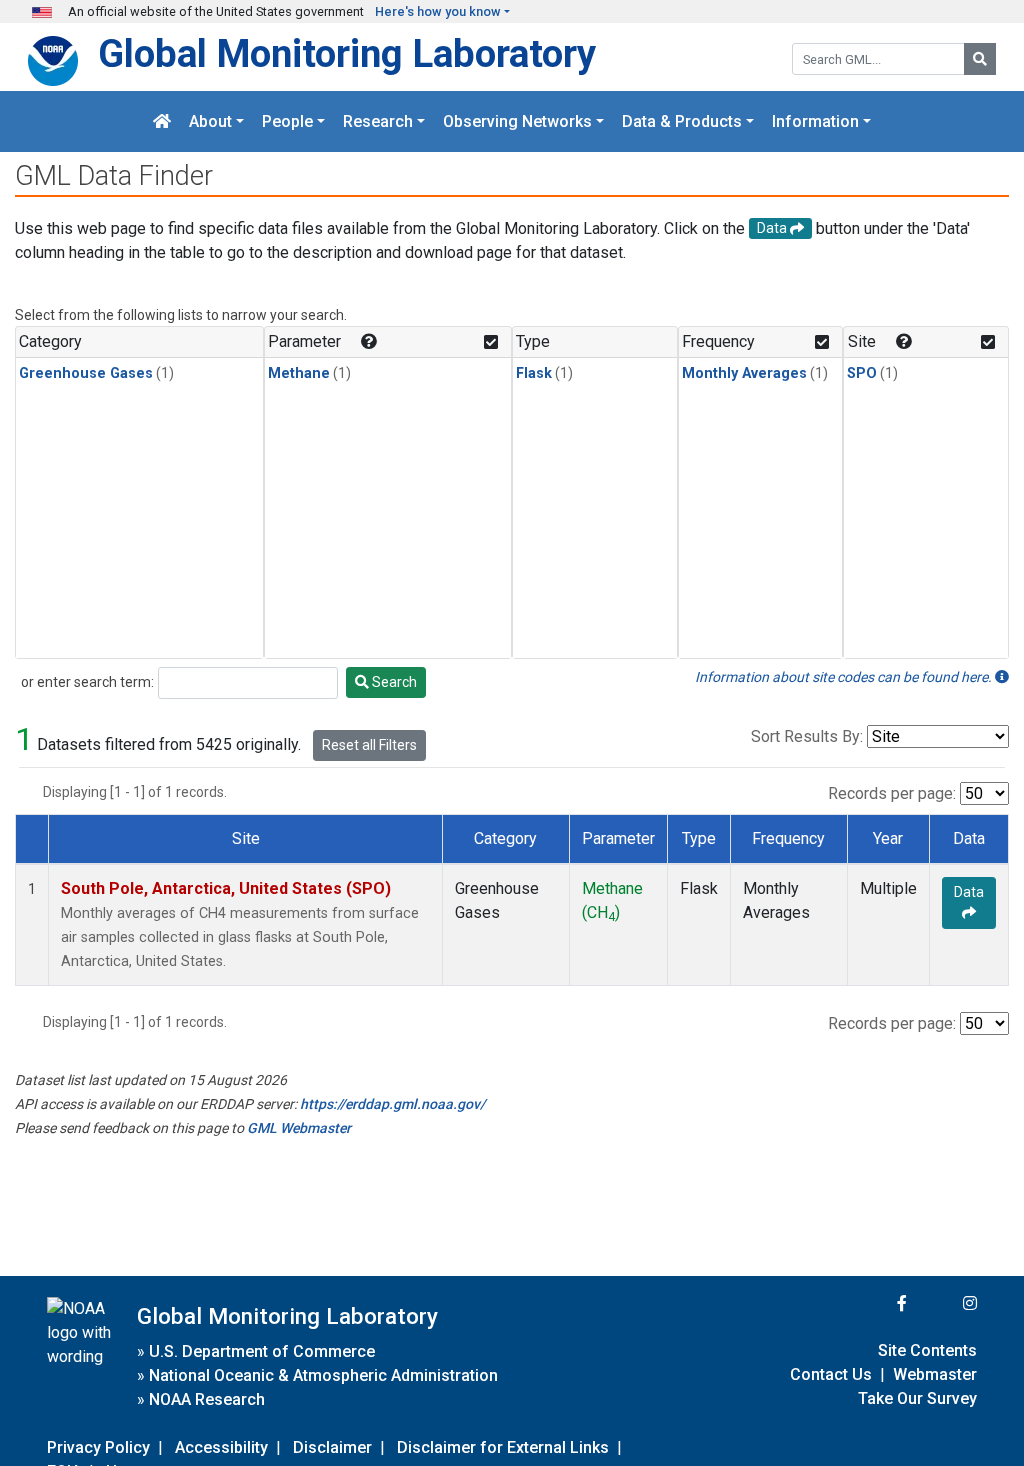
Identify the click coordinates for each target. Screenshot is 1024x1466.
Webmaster (935, 1374)
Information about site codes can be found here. (845, 677)
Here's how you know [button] (438, 11)
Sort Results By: (807, 736)
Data (969, 892)
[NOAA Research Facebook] (875, 1303)
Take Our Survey (917, 1398)
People (287, 121)
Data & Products (682, 121)
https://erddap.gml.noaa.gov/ (392, 1104)
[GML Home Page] (162, 121)
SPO (862, 373)
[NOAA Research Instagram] (944, 1303)
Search (393, 682)
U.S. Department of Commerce (262, 1351)
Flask (534, 373)
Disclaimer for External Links (503, 1447)
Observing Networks (517, 121)
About (210, 121)
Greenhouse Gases (86, 373)
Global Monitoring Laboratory (347, 53)
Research (378, 121)
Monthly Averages (744, 373)
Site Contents (927, 1350)
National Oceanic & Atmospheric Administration (323, 1375)
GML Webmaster (299, 1128)
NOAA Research (207, 1399)
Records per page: (892, 793)
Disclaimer (332, 1447)
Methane (299, 373)
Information (815, 121)
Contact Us (831, 1374)
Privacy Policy (98, 1447)
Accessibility (221, 1447)
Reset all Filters (369, 745)
